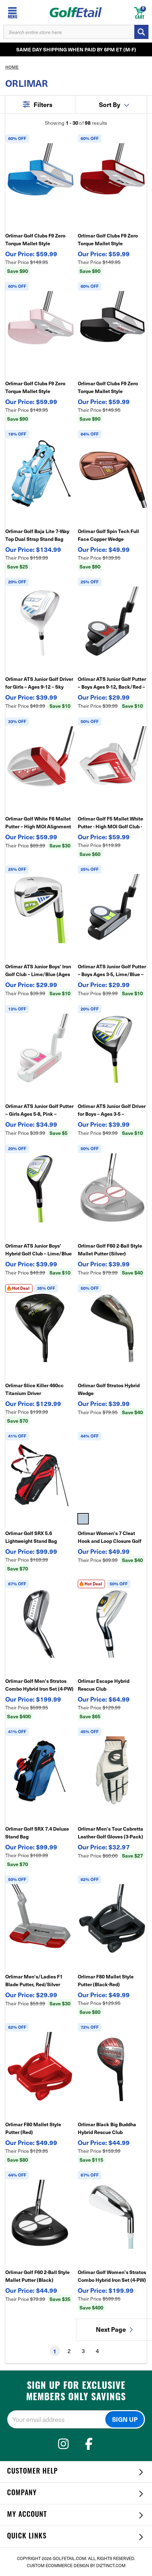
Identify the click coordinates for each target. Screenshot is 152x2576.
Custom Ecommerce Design (58, 2565)
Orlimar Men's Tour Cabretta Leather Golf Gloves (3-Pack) (110, 1832)
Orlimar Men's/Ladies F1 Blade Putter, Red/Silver (34, 1980)
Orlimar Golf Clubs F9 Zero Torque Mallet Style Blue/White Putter (35, 240)
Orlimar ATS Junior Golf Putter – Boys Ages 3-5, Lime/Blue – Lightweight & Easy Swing (112, 970)
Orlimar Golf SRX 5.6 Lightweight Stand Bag (31, 1537)
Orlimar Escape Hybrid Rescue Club (104, 1685)
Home (12, 67)
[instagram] (63, 2444)
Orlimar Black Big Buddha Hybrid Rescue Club (107, 2128)
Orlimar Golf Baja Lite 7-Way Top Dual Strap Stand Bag (37, 535)
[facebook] (89, 2444)
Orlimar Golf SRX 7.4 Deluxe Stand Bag (37, 1832)
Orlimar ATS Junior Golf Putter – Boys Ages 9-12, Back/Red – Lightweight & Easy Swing (112, 683)
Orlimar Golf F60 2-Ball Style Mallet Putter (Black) (37, 2276)
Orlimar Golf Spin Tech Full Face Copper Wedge (108, 535)
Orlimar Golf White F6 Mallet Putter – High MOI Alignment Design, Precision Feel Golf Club (38, 823)
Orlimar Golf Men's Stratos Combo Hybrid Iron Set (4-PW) (39, 1685)
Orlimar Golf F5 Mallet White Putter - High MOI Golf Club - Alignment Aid (110, 823)
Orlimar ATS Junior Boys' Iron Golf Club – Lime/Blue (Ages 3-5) (38, 970)
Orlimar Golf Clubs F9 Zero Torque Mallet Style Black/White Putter (108, 387)
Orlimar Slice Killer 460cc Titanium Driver (34, 1389)
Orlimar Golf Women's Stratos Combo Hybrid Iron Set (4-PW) (112, 2276)
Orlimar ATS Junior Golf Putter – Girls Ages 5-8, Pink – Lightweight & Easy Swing (39, 1110)
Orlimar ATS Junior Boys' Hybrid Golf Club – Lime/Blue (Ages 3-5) (39, 1250)
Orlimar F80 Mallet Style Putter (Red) (33, 2128)
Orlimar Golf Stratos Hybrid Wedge (109, 1389)
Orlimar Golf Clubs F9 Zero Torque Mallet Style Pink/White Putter (35, 387)
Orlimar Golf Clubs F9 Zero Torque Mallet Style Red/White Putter (108, 240)
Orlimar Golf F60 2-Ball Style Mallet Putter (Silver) (110, 1249)
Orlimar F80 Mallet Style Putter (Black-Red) (106, 1980)
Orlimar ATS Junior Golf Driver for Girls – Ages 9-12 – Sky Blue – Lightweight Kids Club (39, 683)
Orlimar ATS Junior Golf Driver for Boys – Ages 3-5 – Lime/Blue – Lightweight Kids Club (112, 1110)
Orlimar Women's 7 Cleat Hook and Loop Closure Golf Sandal (110, 1537)
